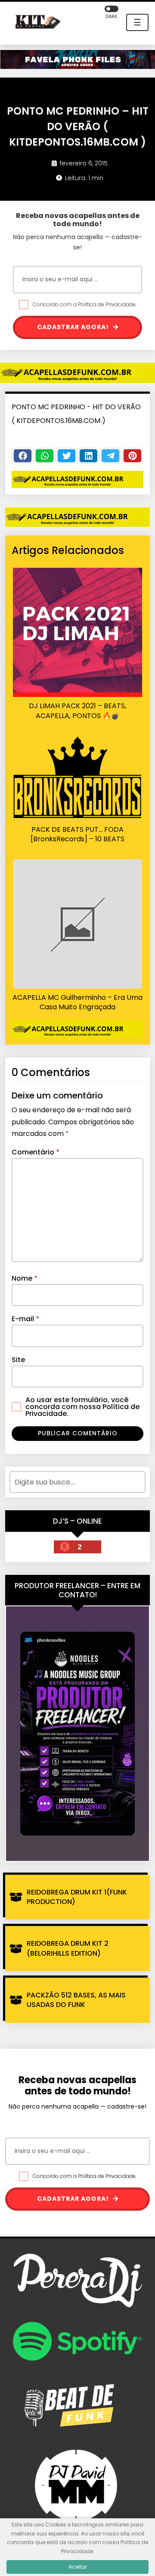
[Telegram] (110, 456)
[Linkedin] (88, 456)
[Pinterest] (132, 456)
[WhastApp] (45, 456)
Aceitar (78, 2567)
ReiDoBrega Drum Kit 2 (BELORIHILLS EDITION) (68, 1948)
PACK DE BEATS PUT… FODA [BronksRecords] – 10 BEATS (77, 834)
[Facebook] (23, 456)
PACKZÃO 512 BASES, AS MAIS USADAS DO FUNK (76, 2000)
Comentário (36, 1152)
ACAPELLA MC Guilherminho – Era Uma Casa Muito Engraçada (77, 1002)
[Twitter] (67, 456)
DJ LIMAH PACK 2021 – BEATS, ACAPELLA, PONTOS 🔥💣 (77, 711)
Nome (25, 1278)
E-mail (25, 1319)
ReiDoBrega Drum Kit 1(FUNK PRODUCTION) (77, 1897)
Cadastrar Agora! (74, 327)
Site (18, 1360)
